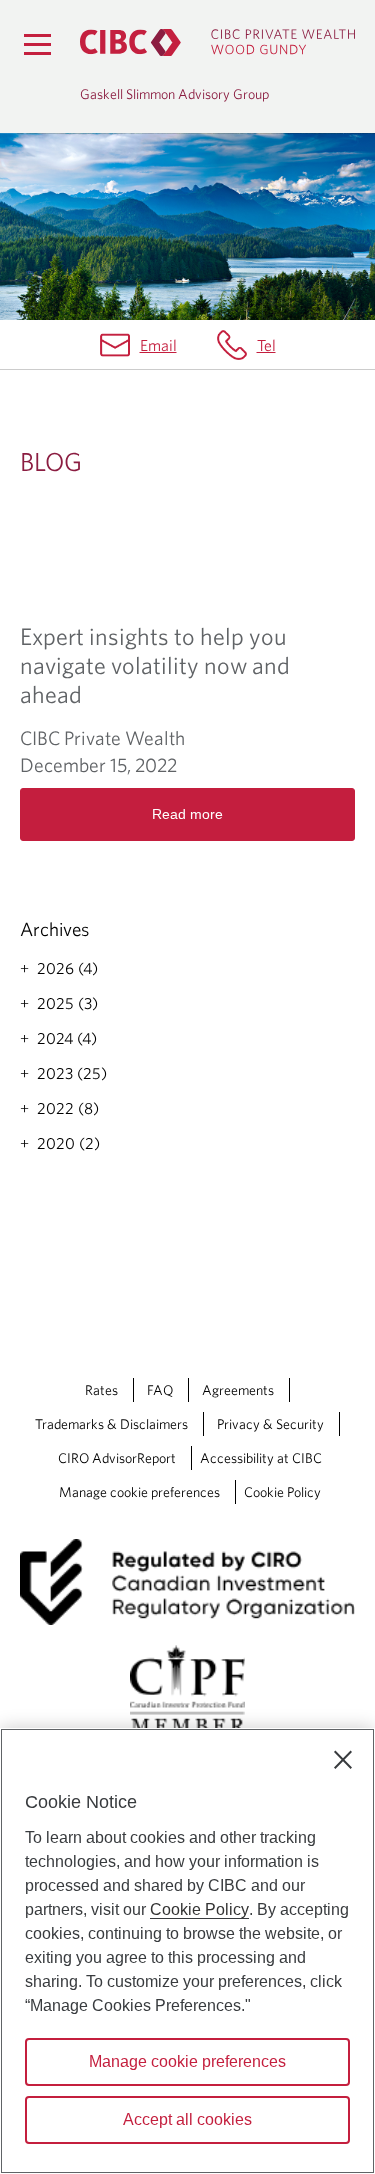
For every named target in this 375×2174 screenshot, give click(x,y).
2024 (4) (67, 1038)
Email (158, 345)
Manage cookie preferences (139, 1492)
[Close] (343, 1760)
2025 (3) (67, 1003)
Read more (187, 814)
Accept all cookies (187, 2119)
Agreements (238, 1390)
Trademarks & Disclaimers (111, 1424)
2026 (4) (67, 968)
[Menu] (37, 44)
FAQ (160, 1390)
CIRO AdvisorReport (117, 1458)
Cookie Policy (282, 1492)
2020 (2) (68, 1143)
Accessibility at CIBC (261, 1458)
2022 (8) (68, 1108)
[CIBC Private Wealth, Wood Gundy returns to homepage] (217, 42)
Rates (101, 1390)
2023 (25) (72, 1073)
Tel (266, 345)
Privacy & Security (270, 1424)
